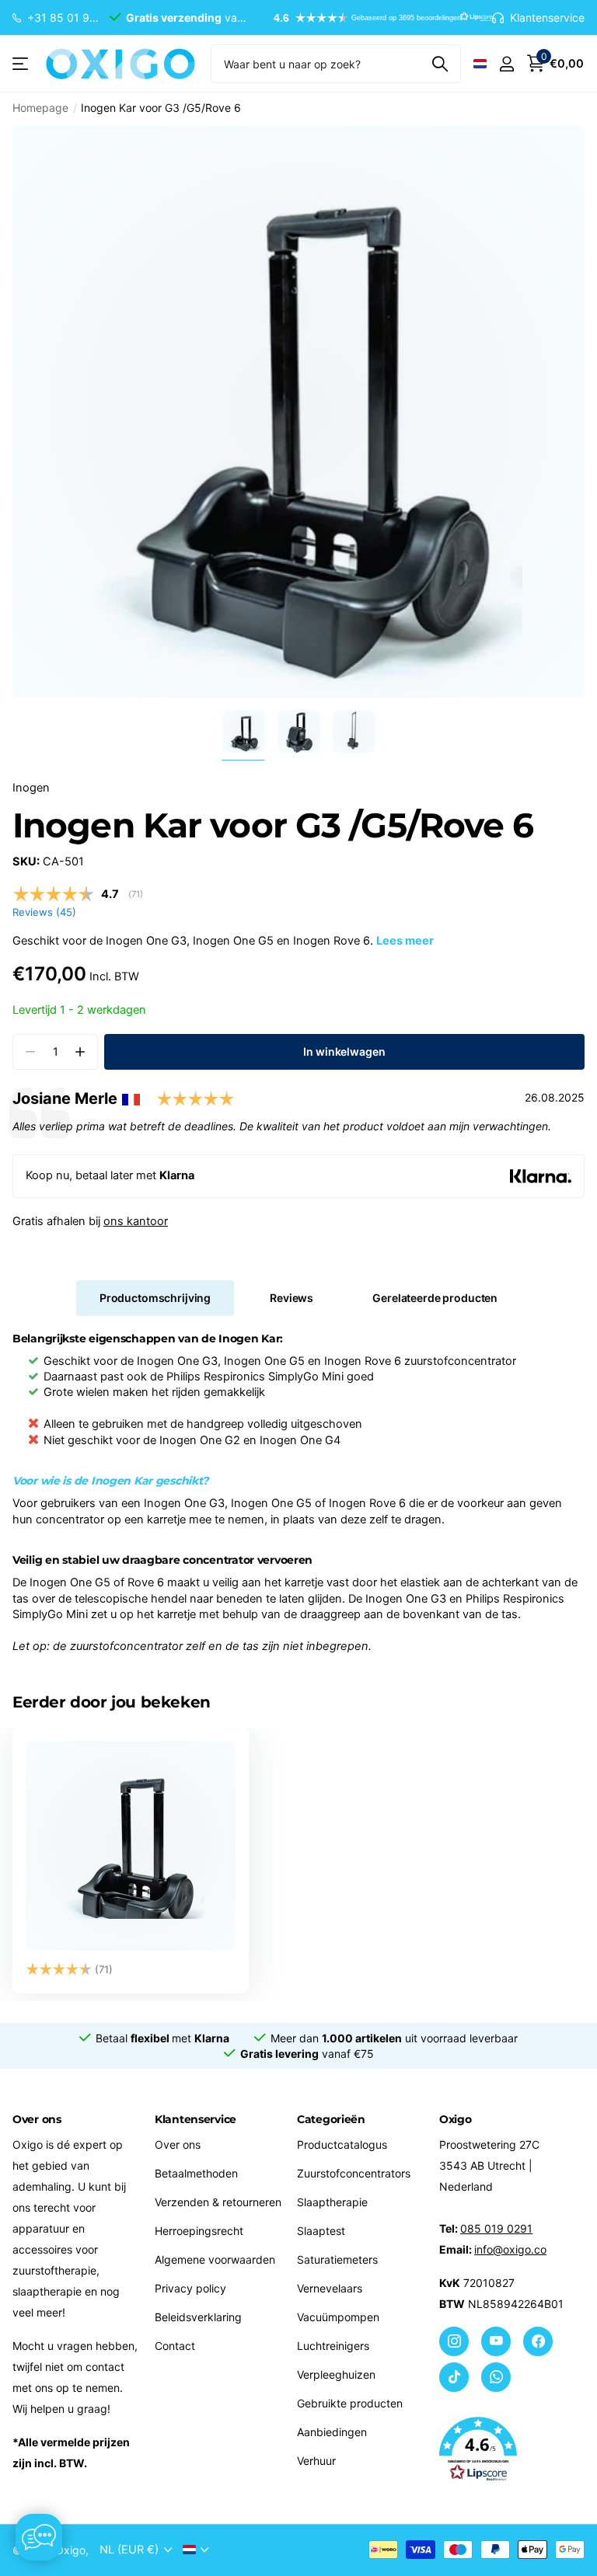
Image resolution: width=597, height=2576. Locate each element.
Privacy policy (190, 2288)
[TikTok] (454, 2377)
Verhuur (316, 2461)
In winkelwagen (344, 1051)
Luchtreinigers (333, 2346)
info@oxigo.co (510, 2249)
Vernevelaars (330, 2288)
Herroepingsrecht (199, 2231)
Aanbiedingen (332, 2432)
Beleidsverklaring (198, 2317)
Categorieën (331, 2119)
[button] (375, 18)
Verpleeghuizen (336, 2374)
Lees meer (405, 941)
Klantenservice (196, 2119)
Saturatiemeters (337, 2259)
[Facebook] (538, 2341)
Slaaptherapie (332, 2202)
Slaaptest (321, 2231)
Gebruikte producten (350, 2403)
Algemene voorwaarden (215, 2259)
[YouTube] (496, 2341)
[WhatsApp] (496, 2377)
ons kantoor (136, 1221)
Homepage (40, 108)
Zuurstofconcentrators (354, 2173)
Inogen (31, 788)
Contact (175, 2346)
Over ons (178, 2144)
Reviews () (44, 912)
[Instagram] (454, 2341)
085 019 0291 (496, 2228)
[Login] (506, 64)
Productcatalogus (342, 2144)
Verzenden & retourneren (218, 2202)
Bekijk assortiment (21, 64)
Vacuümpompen (338, 2317)
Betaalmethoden (196, 2173)
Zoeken (440, 64)
